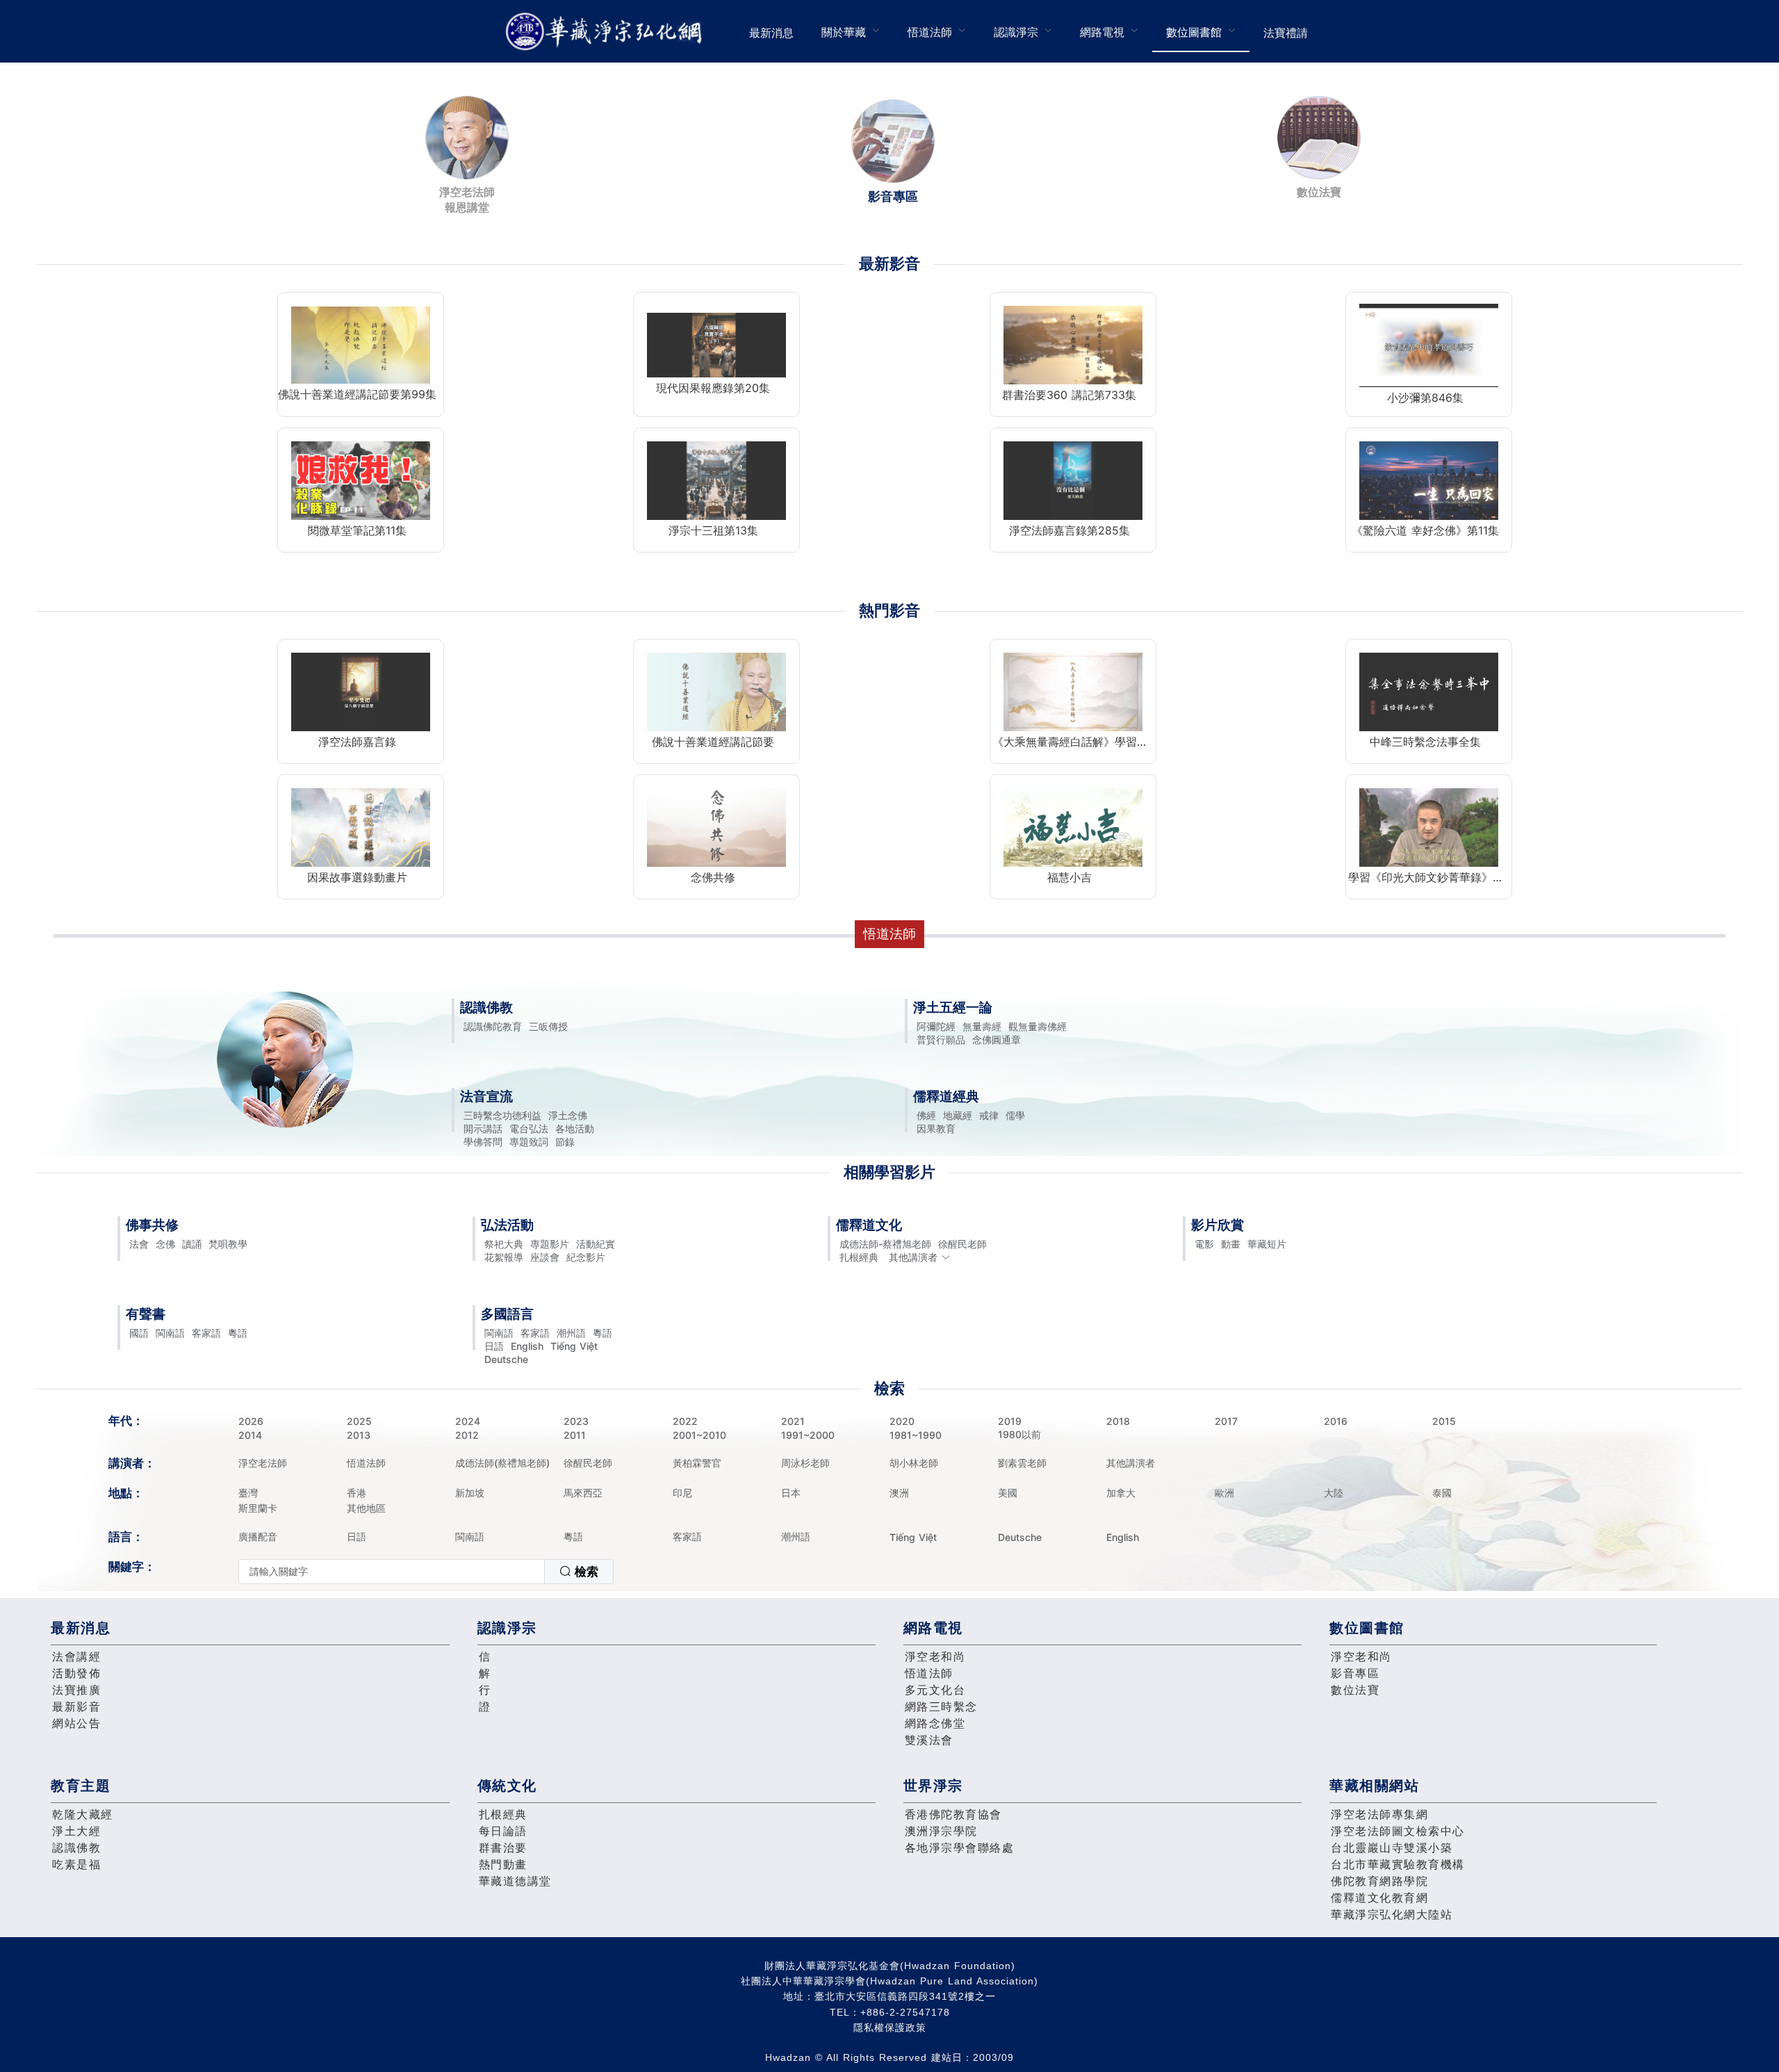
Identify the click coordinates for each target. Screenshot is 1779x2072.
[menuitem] (771, 31)
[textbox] (392, 1572)
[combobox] (426, 1572)
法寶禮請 (1286, 33)
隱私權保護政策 (890, 2028)
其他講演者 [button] (913, 1257)
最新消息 (771, 33)
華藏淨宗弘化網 (607, 32)
